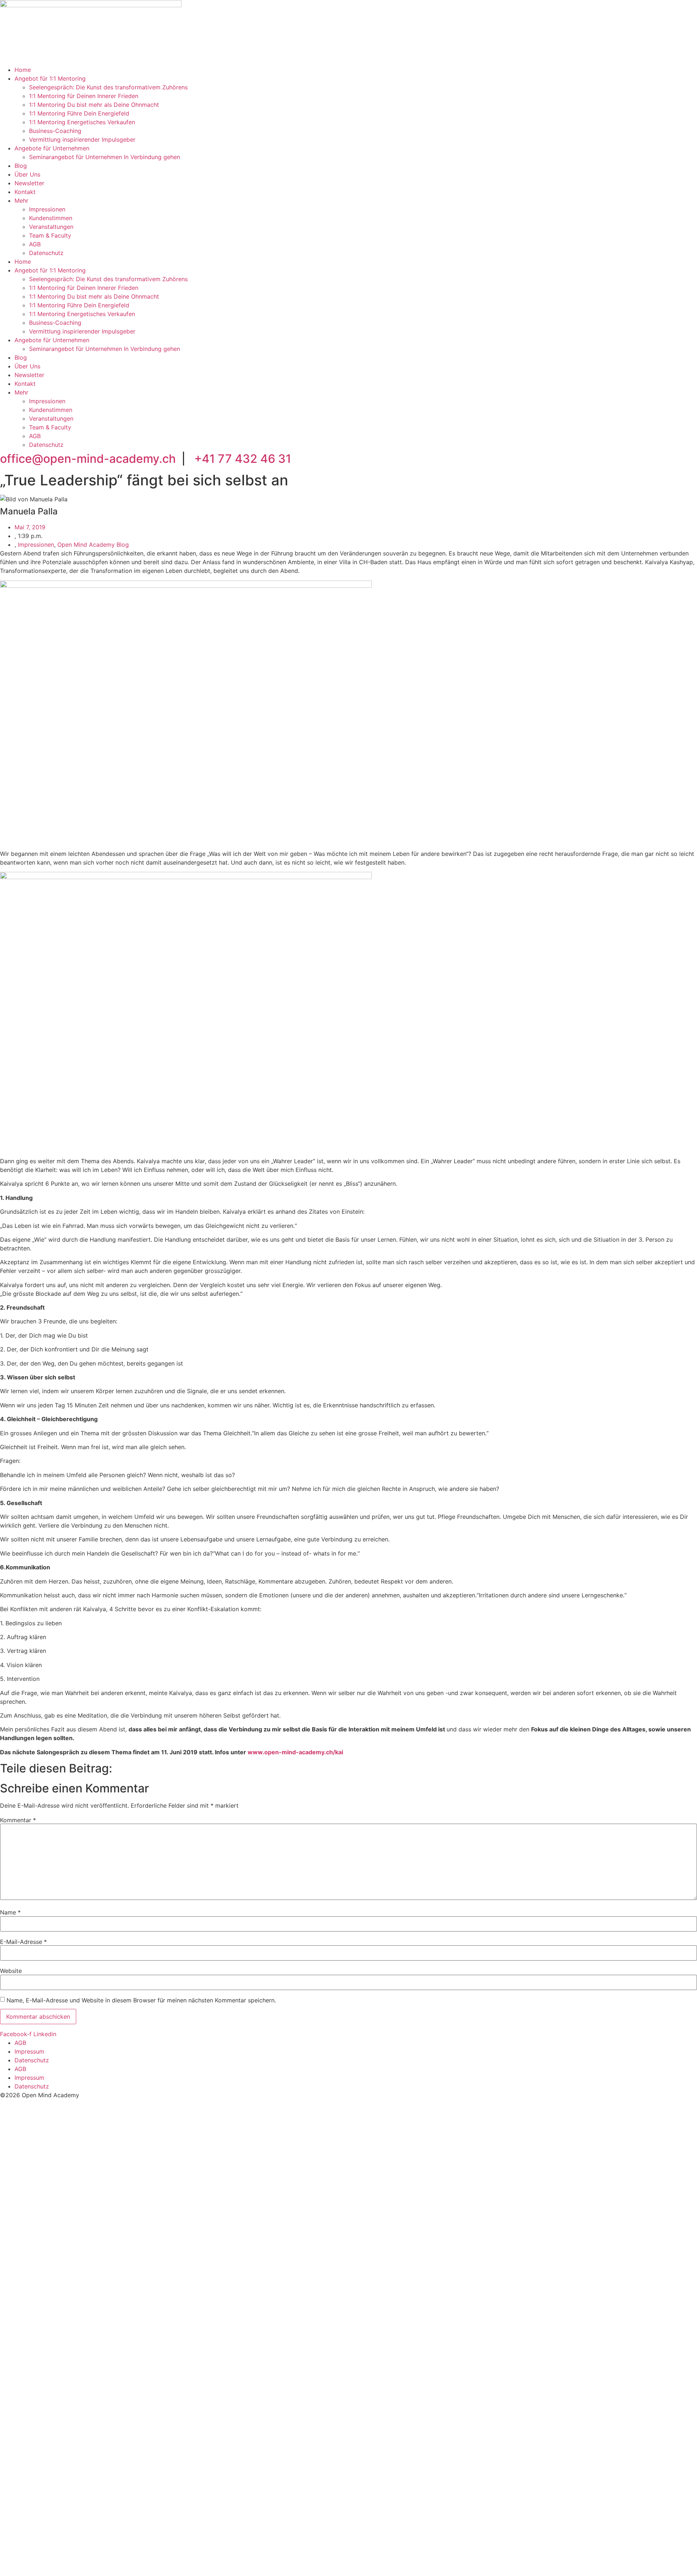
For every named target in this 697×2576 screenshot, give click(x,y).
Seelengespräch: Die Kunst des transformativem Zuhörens (108, 87)
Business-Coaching (55, 131)
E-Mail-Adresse (23, 1942)
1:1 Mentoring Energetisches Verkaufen (82, 122)
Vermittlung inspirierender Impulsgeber (82, 139)
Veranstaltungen (51, 227)
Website (11, 1971)
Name (10, 1912)
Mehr (21, 201)
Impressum (29, 2051)
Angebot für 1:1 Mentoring (50, 78)
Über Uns (27, 174)
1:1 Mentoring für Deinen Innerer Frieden (84, 96)
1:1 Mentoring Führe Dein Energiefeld (79, 113)
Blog (21, 166)
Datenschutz (46, 253)
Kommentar (18, 1820)
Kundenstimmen (51, 218)
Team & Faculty (50, 235)
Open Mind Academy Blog (93, 545)
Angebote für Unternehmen (52, 148)
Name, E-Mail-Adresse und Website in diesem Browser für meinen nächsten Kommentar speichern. (141, 2000)
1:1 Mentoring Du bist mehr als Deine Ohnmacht (94, 105)
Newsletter (29, 183)
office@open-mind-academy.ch (88, 459)
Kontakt (25, 192)
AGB (35, 244)
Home (23, 70)
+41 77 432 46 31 (243, 459)
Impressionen (47, 209)
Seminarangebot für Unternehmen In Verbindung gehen (105, 157)
